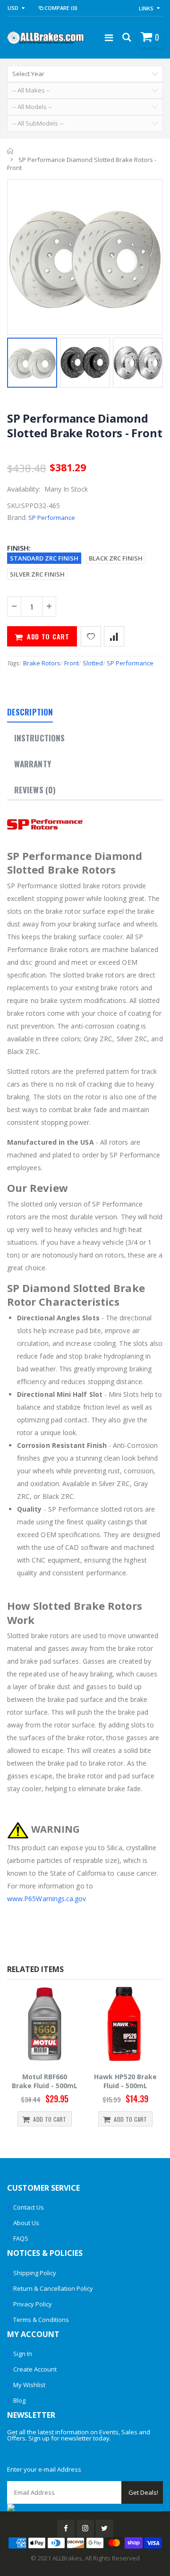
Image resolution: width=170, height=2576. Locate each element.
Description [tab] (30, 712)
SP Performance (52, 518)
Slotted (93, 663)
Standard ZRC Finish (44, 558)
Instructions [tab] (39, 738)
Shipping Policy (35, 2273)
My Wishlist (29, 2385)
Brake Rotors (42, 663)
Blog (19, 2400)
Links (146, 8)
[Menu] (109, 38)
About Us (26, 2223)
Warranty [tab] (33, 764)
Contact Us (29, 2207)
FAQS (21, 2238)
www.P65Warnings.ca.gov (47, 1899)
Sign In (23, 2354)
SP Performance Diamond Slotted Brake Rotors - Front (85, 425)
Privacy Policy (33, 2304)
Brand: (17, 517)
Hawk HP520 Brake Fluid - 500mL (125, 2081)
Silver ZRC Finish (37, 574)
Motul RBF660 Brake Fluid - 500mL (45, 2081)
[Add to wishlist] (91, 636)
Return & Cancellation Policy (53, 2288)
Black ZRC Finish (116, 558)
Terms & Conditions (41, 2320)
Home (11, 151)
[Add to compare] (114, 636)
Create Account (35, 2369)
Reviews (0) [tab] (35, 790)
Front (72, 663)
